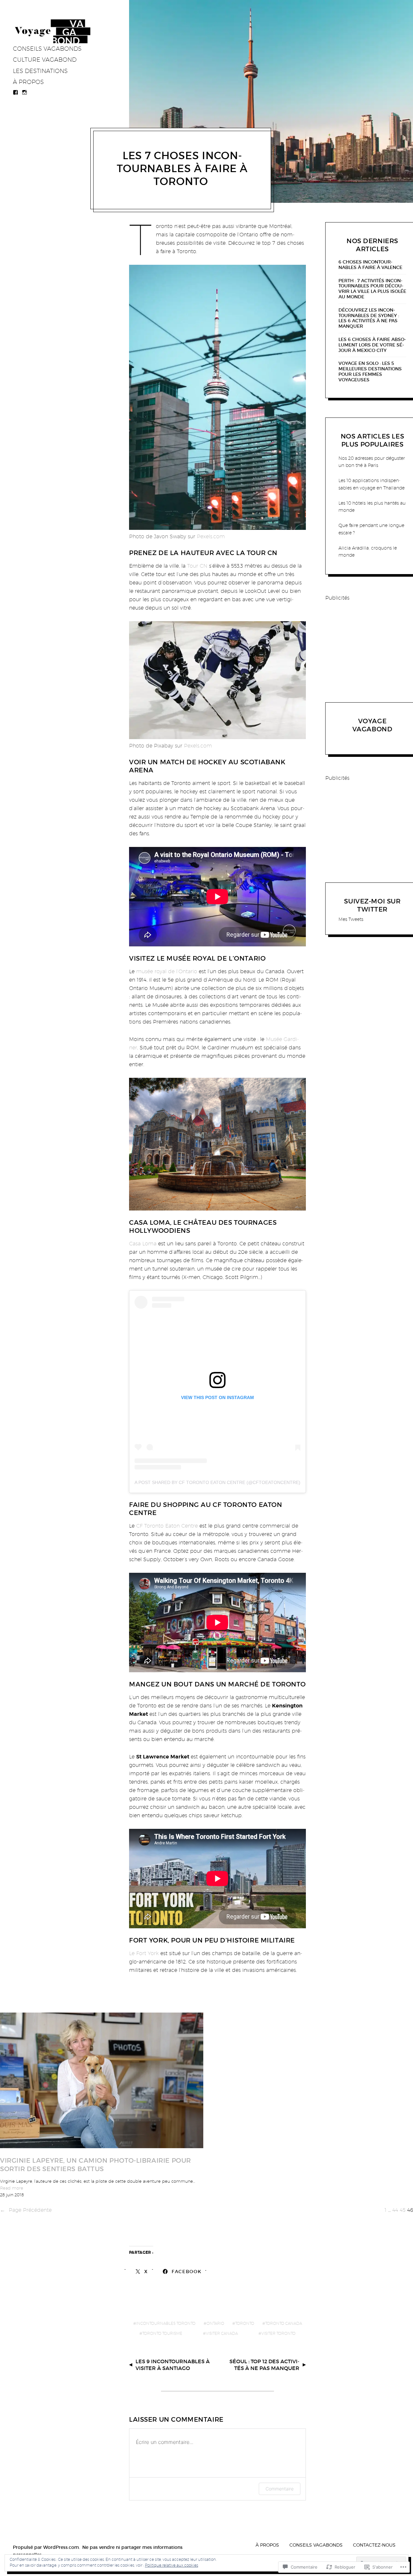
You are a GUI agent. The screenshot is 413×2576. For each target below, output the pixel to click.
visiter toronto (278, 2333)
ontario (215, 2323)
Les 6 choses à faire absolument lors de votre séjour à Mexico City (372, 345)
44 (395, 2210)
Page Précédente (26, 2210)
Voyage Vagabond (373, 725)
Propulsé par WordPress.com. (46, 2547)
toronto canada (284, 2323)
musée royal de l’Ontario (167, 971)
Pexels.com (211, 536)
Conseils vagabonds (47, 49)
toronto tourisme (162, 2333)
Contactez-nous (374, 2545)
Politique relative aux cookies (171, 2565)
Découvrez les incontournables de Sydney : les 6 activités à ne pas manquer (369, 318)
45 (403, 2210)
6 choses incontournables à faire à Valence (370, 265)
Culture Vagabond (45, 60)
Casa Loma (143, 1244)
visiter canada (222, 2333)
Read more (12, 2188)
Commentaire (280, 2489)
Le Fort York (145, 1953)
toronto (245, 2323)
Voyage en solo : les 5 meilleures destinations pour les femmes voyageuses (370, 371)
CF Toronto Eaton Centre (167, 1526)
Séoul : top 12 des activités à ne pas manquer (264, 2365)
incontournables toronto (166, 2323)
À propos (28, 82)
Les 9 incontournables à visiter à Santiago (173, 2365)
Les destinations (40, 71)
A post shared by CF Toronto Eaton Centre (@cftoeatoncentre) (217, 1482)
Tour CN (197, 566)
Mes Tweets (351, 919)
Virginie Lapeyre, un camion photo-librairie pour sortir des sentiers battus (96, 2165)
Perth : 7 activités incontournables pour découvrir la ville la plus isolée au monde (372, 289)
